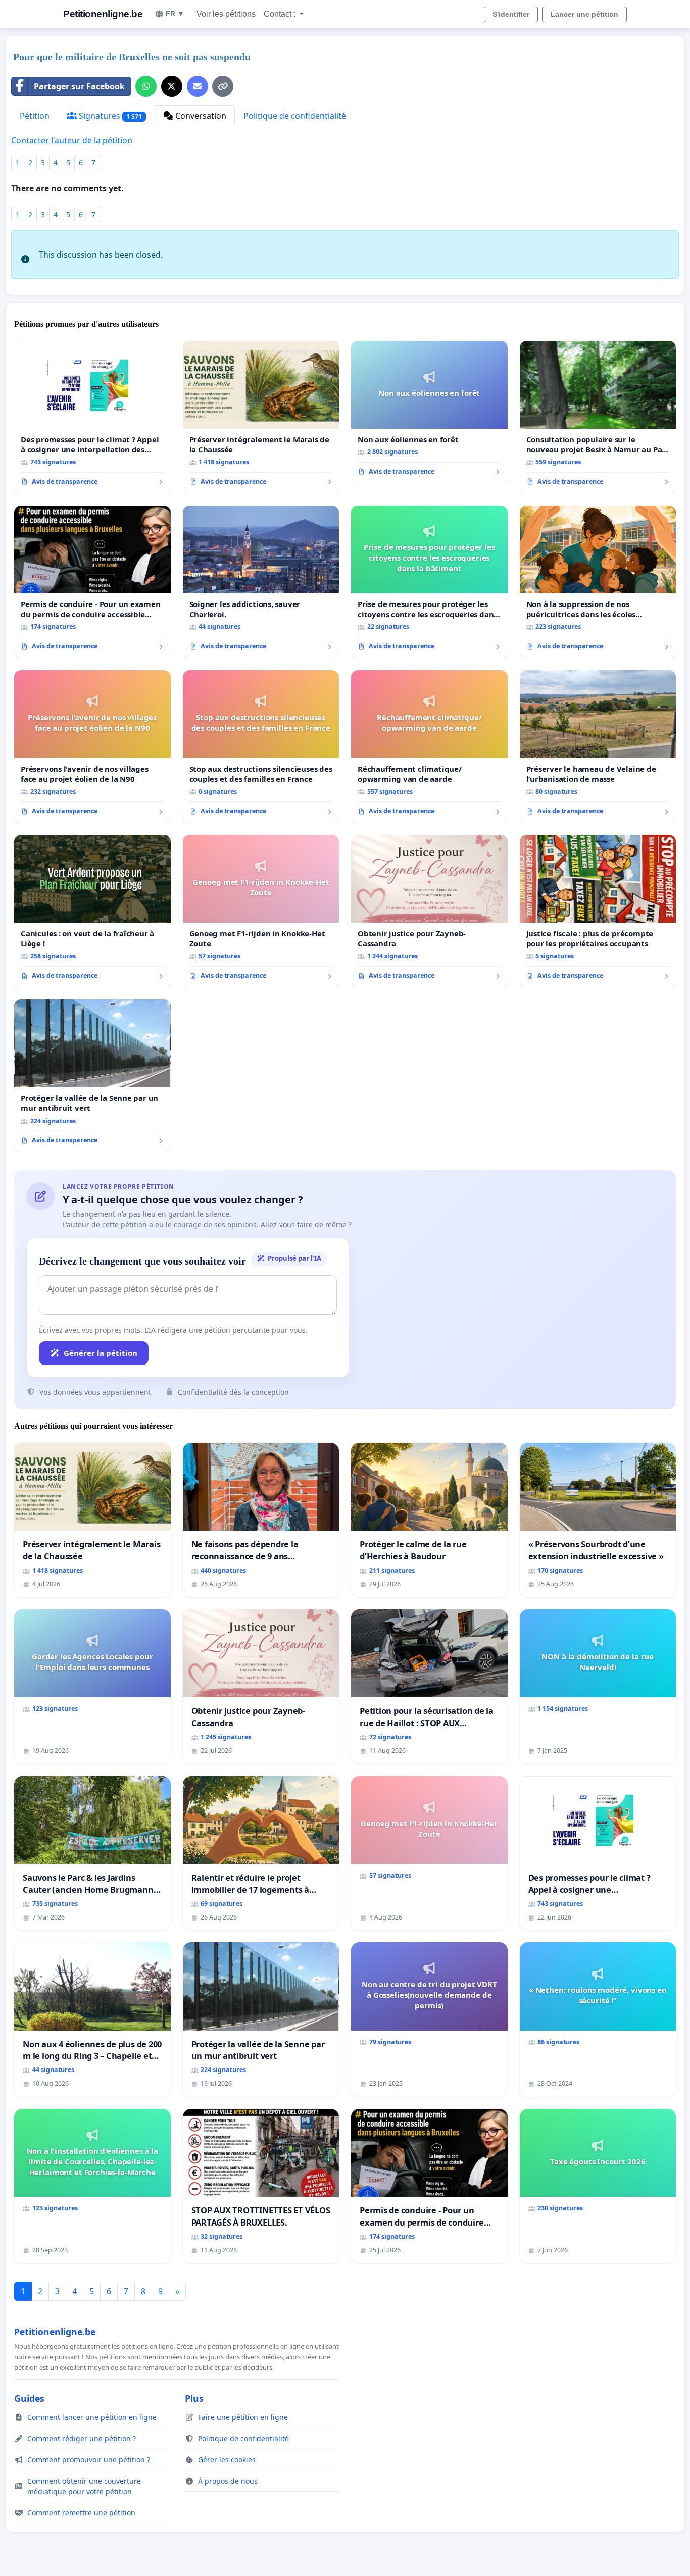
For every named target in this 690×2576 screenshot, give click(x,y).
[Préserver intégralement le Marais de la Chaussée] (261, 417)
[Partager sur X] (172, 86)
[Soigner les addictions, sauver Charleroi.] (261, 582)
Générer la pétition (101, 1353)
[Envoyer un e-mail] (198, 86)
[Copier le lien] (223, 86)
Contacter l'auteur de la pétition (72, 140)
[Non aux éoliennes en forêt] (429, 412)
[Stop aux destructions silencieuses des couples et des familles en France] (261, 746)
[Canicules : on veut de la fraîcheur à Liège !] (92, 911)
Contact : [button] (281, 14)
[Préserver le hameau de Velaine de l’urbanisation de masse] (598, 746)
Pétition (35, 116)
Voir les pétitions (226, 14)
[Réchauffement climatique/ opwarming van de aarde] (429, 746)
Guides (29, 2398)
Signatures (109, 116)
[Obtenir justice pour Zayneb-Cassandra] (429, 911)
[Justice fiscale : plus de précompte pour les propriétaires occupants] (598, 911)
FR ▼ (175, 14)
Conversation (200, 116)
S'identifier (511, 14)
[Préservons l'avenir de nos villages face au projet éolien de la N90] (92, 746)
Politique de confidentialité (295, 116)
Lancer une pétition (584, 14)
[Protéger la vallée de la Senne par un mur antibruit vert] (92, 1076)
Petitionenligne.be (103, 14)
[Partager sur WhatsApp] (146, 86)
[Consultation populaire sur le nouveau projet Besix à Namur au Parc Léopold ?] (598, 417)
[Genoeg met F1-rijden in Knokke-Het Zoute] (261, 911)
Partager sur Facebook (79, 86)
